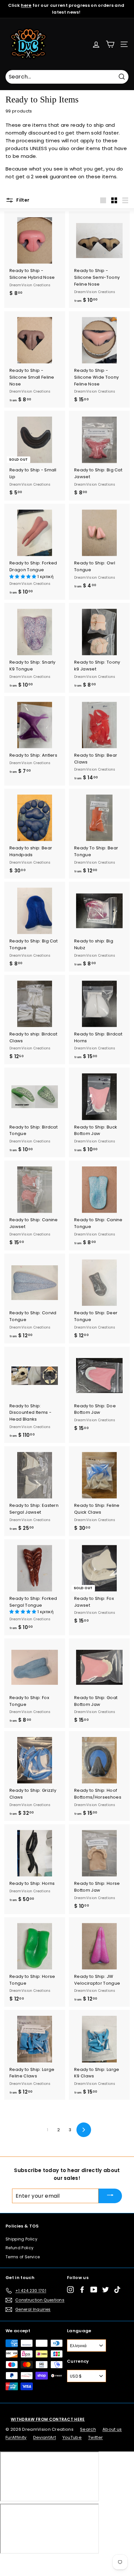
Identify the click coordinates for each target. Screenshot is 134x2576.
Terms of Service (23, 2257)
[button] (23, 577)
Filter (22, 200)
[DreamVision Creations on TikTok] (117, 2290)
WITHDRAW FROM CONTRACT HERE (48, 2419)
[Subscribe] (110, 2196)
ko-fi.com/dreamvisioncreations (32, 2562)
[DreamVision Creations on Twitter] (106, 2290)
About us (112, 2429)
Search (88, 2429)
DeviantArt (45, 2437)
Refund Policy (20, 2248)
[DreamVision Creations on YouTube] (94, 2290)
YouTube (72, 2437)
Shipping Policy (21, 2239)
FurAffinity (16, 2437)
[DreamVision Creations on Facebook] (82, 2290)
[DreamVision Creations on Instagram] (70, 2290)
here (26, 5)
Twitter (95, 2437)
